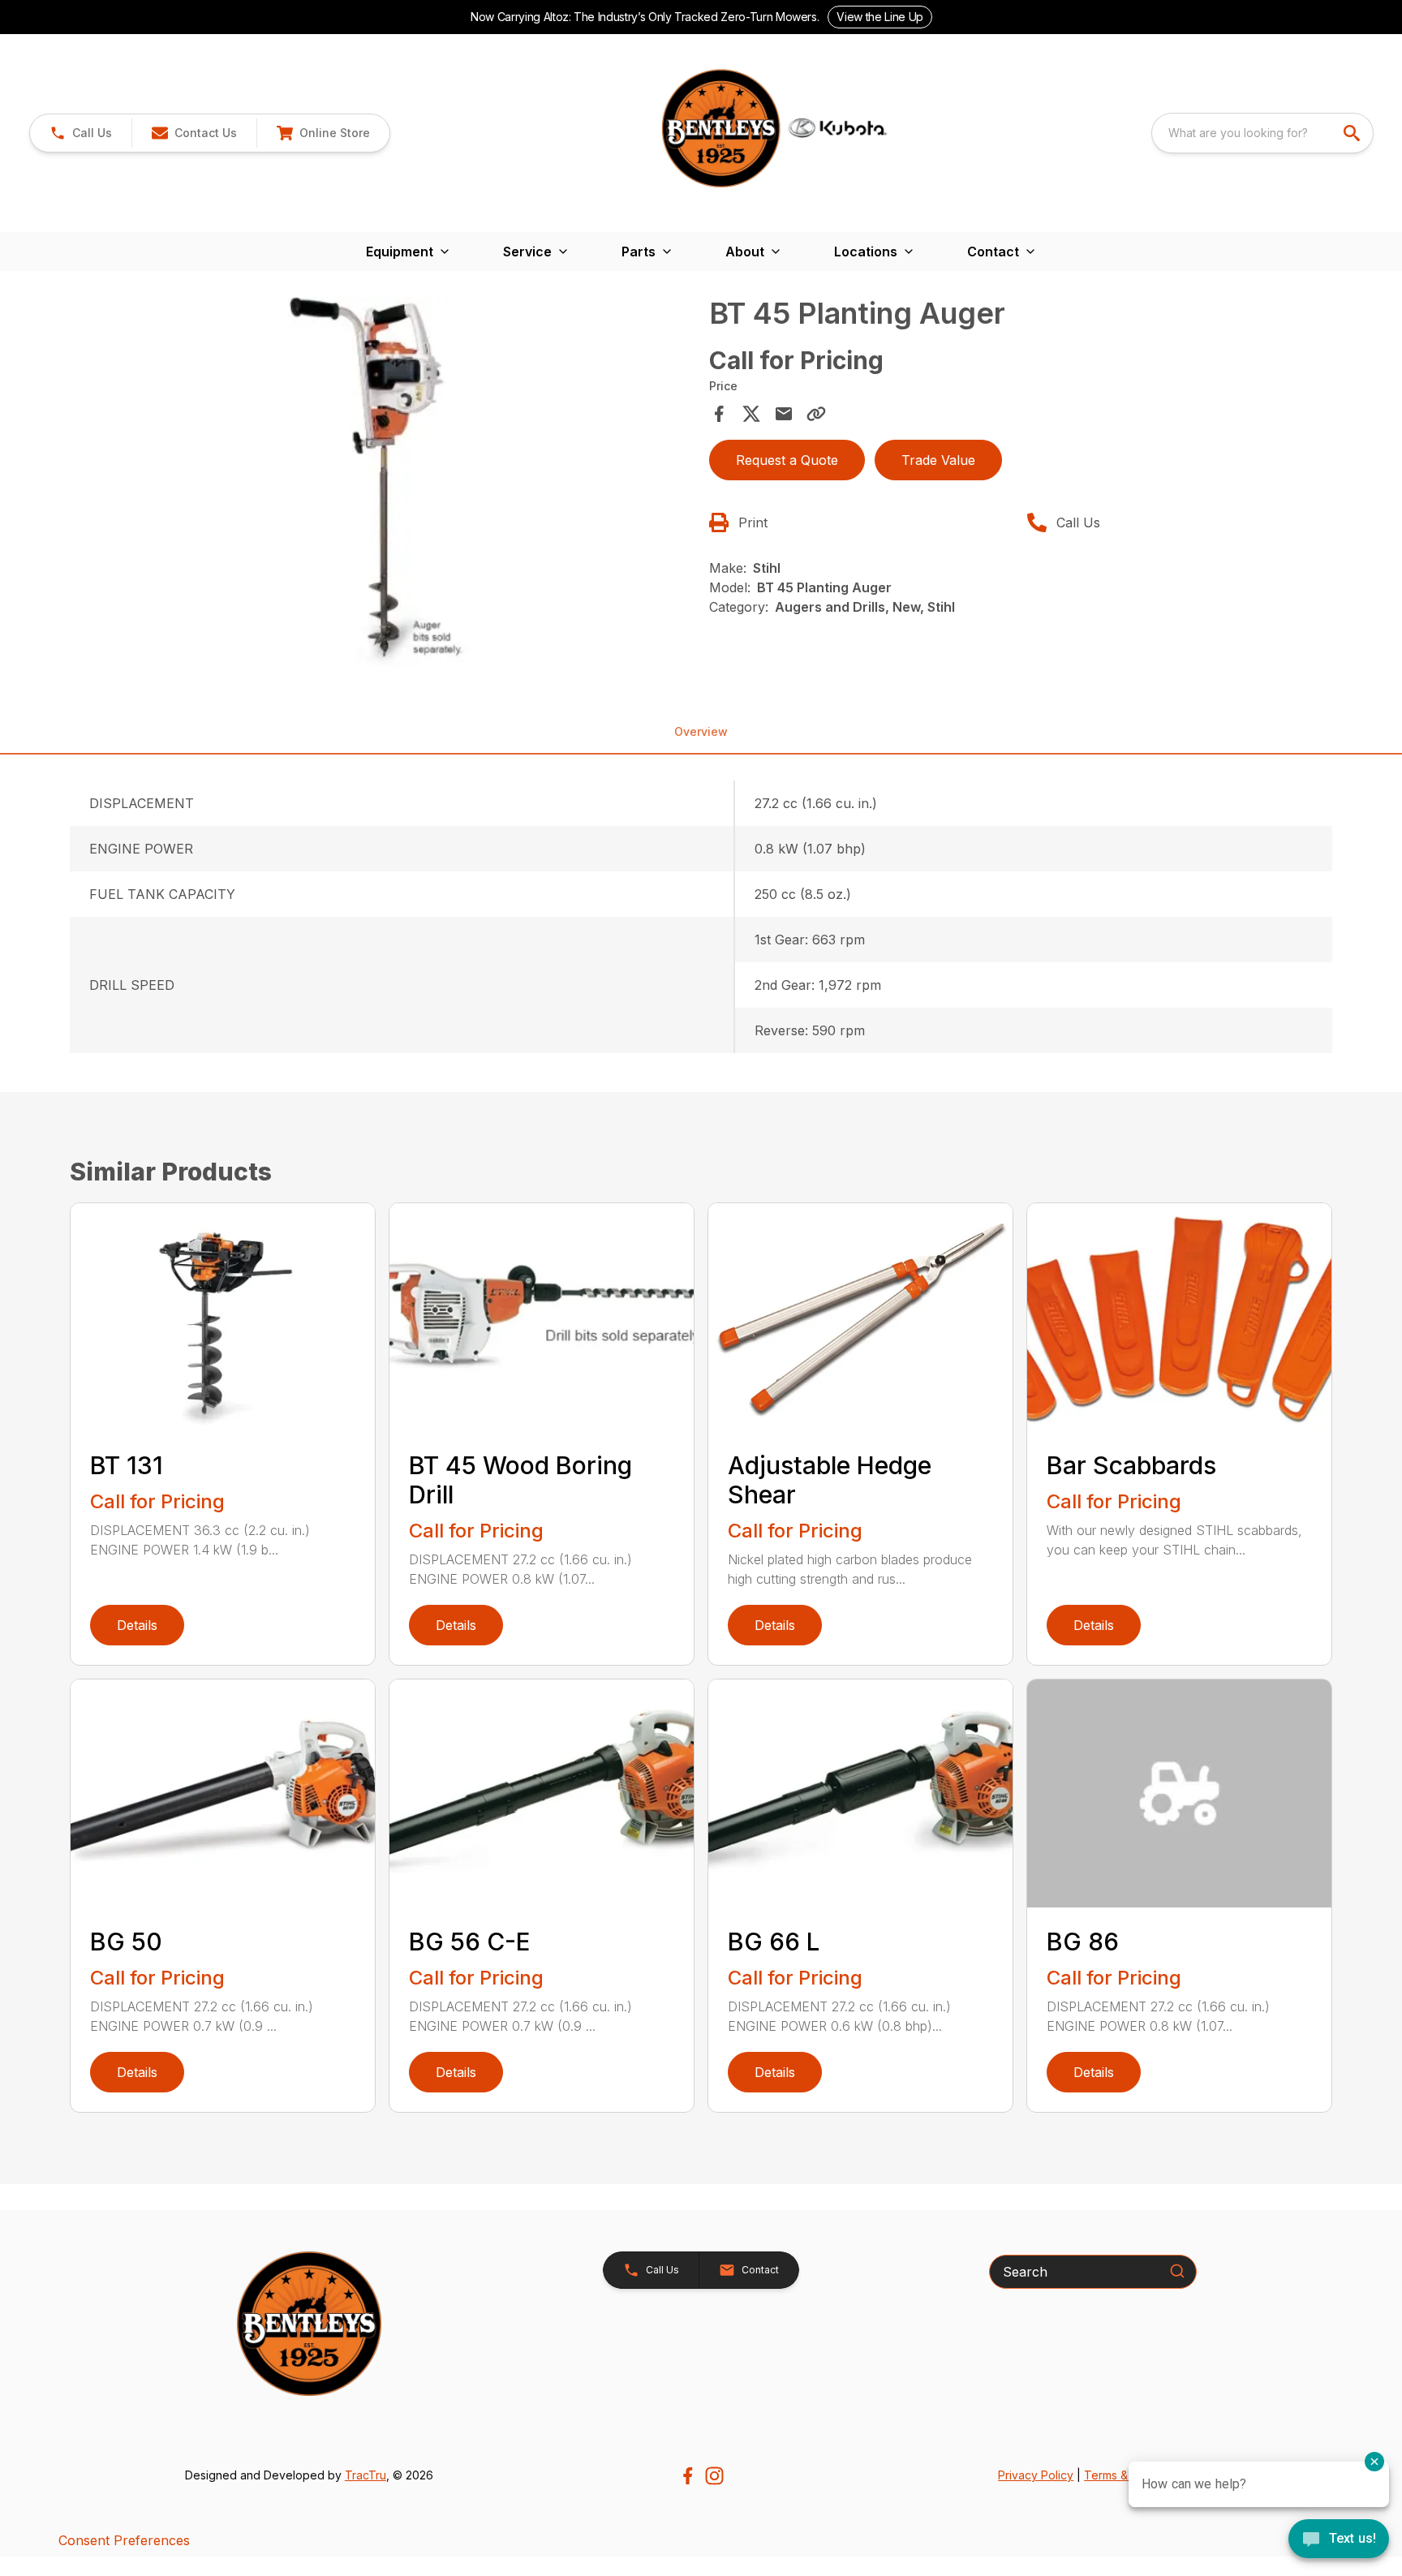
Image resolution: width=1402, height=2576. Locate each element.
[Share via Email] (784, 414)
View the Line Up (879, 17)
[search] (1353, 133)
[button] (81, 133)
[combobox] (1262, 133)
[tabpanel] (385, 484)
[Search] (1177, 2271)
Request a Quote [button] (787, 460)
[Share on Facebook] (719, 414)
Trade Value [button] (938, 460)
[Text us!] (1339, 2540)
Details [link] (137, 1625)
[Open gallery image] (385, 482)
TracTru (366, 2475)
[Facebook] (688, 2476)
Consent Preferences (124, 2540)
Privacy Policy (1036, 2475)
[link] (323, 133)
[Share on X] (751, 414)
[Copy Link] (816, 414)
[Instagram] (714, 2476)
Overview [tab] (701, 731)
